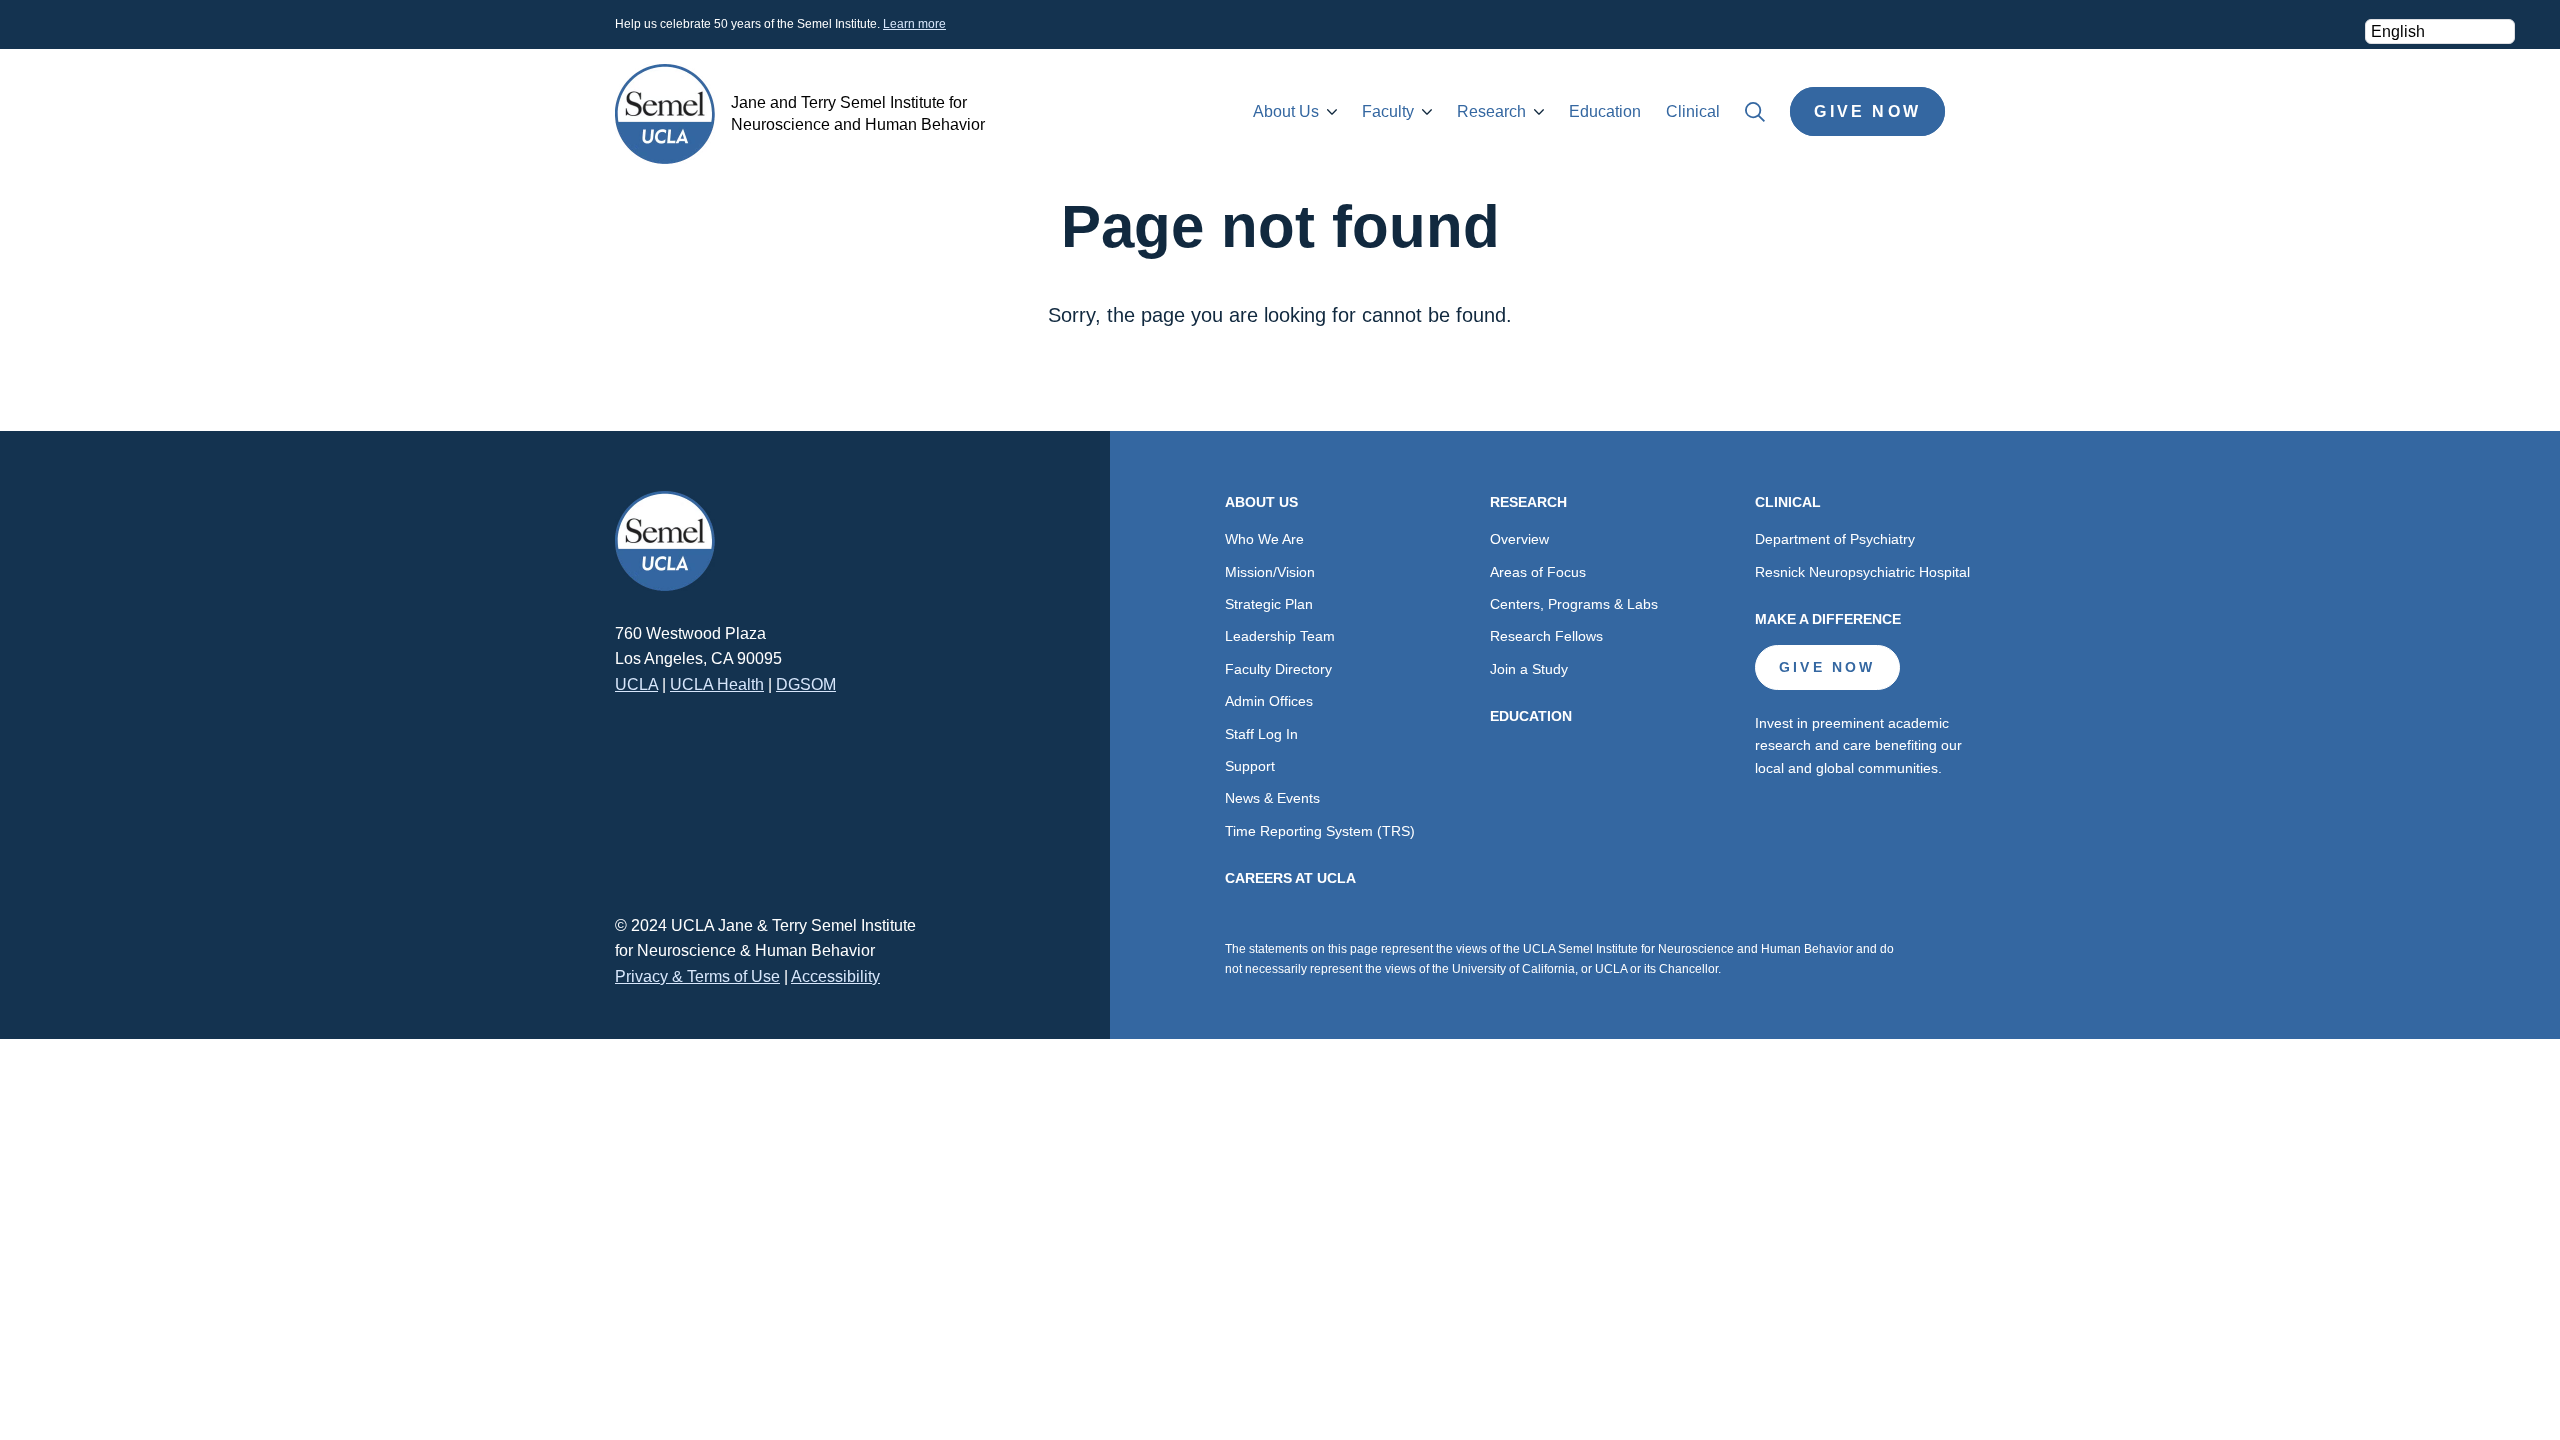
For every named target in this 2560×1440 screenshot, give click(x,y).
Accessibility (835, 976)
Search (1755, 112)
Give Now (1867, 111)
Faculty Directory (1278, 669)
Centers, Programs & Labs (1574, 604)
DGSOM (806, 684)
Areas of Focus (1538, 572)
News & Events (1272, 798)
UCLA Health (717, 684)
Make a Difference (1828, 619)
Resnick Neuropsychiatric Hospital (1862, 572)
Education (1605, 111)
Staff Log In (1261, 734)
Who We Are (1264, 539)
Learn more (914, 24)
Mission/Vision (1270, 572)
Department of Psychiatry (1835, 539)
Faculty (1388, 111)
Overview (1519, 539)
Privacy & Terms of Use (697, 976)
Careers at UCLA (1290, 878)
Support (1250, 766)
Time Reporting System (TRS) (1320, 831)
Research (1491, 111)
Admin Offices (1269, 701)
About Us (1286, 111)
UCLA (636, 684)
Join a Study (1529, 669)
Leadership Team (1280, 636)
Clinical (1693, 111)
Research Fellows (1546, 636)
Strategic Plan (1269, 604)
